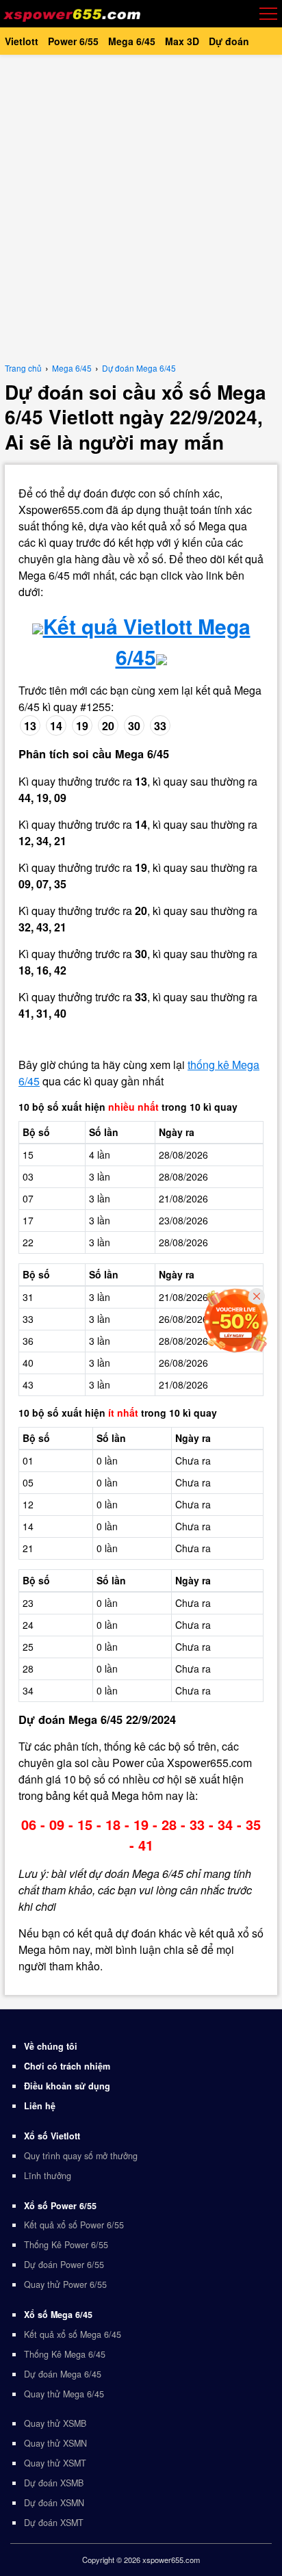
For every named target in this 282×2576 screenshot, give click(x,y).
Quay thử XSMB (55, 2423)
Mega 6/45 (132, 41)
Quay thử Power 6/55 (65, 2284)
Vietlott (22, 41)
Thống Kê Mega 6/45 (65, 2354)
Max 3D (182, 41)
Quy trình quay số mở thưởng (81, 2156)
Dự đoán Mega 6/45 (63, 2374)
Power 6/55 (73, 41)
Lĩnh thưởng (48, 2176)
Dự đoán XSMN (54, 2503)
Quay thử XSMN (55, 2443)
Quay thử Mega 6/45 (64, 2394)
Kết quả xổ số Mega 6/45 (73, 2334)
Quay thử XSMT (55, 2463)
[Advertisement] (141, 206)
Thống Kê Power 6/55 (66, 2245)
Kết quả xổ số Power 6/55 (74, 2225)
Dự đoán (229, 41)
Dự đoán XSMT (54, 2523)
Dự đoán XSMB (54, 2483)
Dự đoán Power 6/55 (64, 2265)
